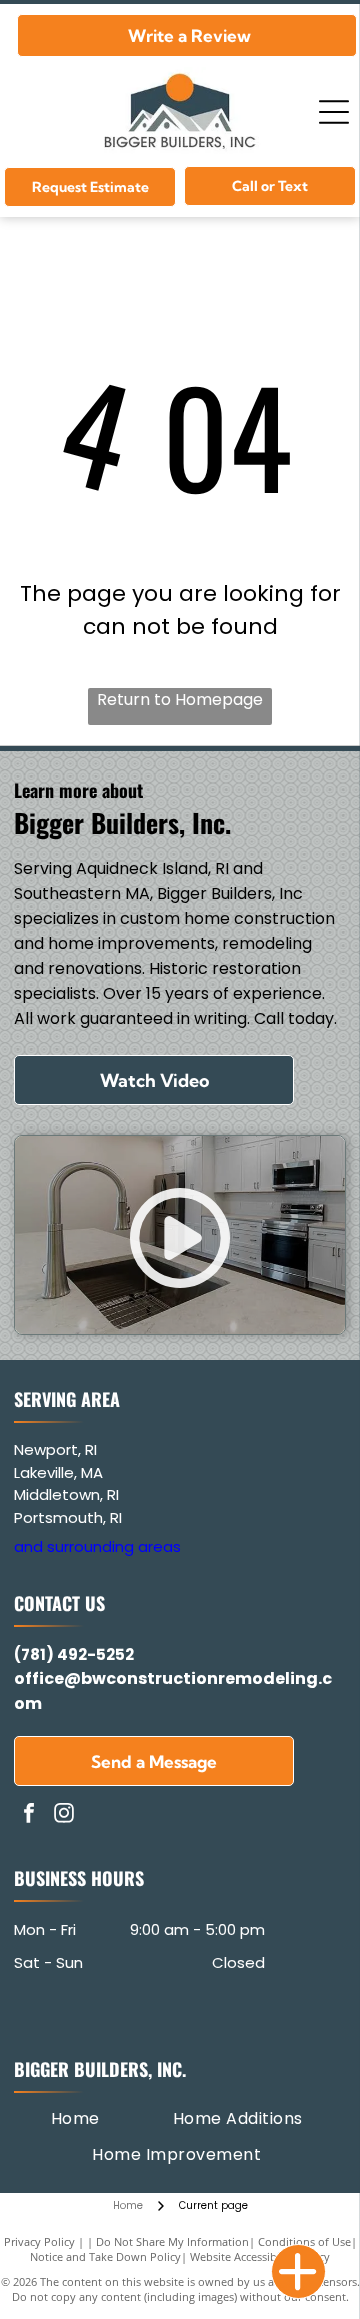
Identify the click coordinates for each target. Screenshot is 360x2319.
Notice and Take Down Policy (105, 2256)
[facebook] (29, 1815)
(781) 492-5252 (74, 1654)
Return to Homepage (180, 699)
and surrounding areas (97, 1546)
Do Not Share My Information (172, 2241)
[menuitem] (75, 2118)
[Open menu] (334, 112)
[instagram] (64, 1815)
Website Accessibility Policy (260, 2256)
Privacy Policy (39, 2241)
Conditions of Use (304, 2241)
